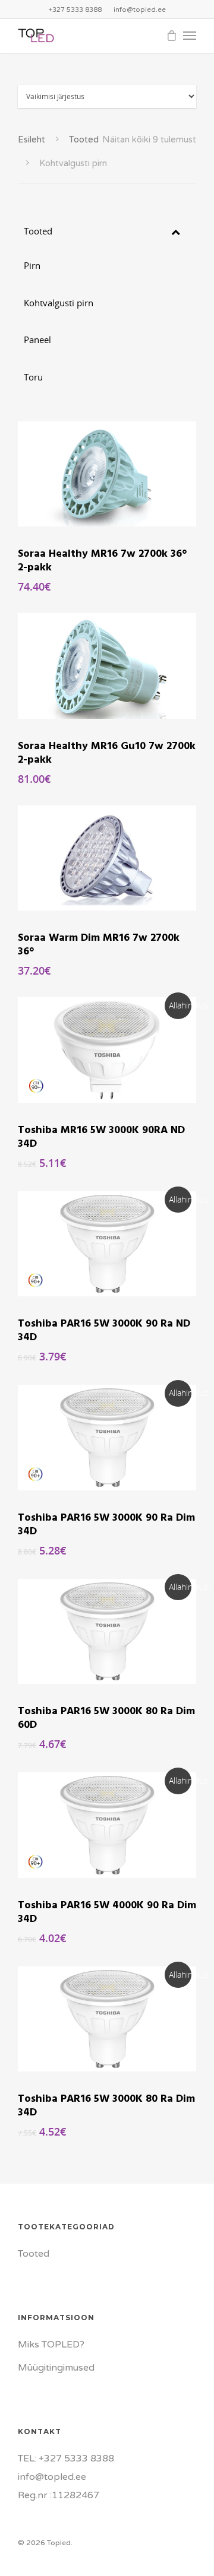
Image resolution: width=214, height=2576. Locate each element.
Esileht (32, 139)
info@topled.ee (140, 10)
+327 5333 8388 (75, 10)
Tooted (84, 139)
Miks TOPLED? (51, 2345)
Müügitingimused (56, 2368)
